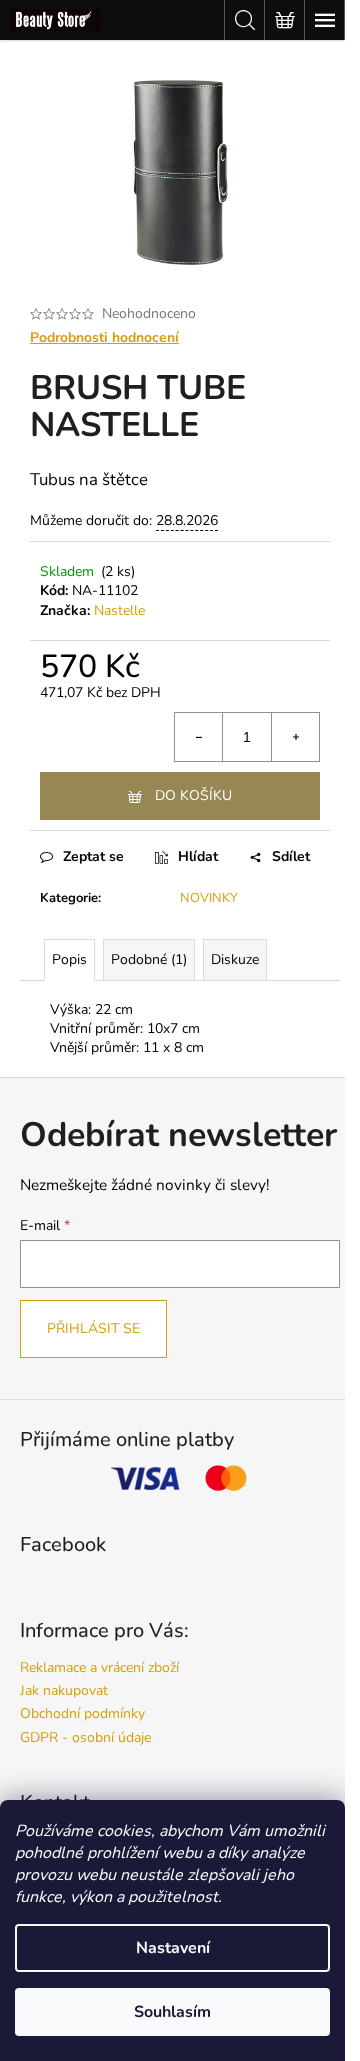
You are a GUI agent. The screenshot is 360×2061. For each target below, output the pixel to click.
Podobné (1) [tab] (149, 959)
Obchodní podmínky (82, 1713)
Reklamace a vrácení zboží (99, 1667)
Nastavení (173, 1948)
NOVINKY (209, 898)
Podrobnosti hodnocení (104, 337)
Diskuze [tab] (235, 959)
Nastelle (119, 610)
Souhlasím (172, 2012)
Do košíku (193, 795)
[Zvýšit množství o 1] (295, 737)
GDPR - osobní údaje (85, 1737)
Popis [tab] (69, 959)
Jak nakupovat (64, 1690)
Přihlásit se (93, 1328)
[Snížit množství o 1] (199, 737)
